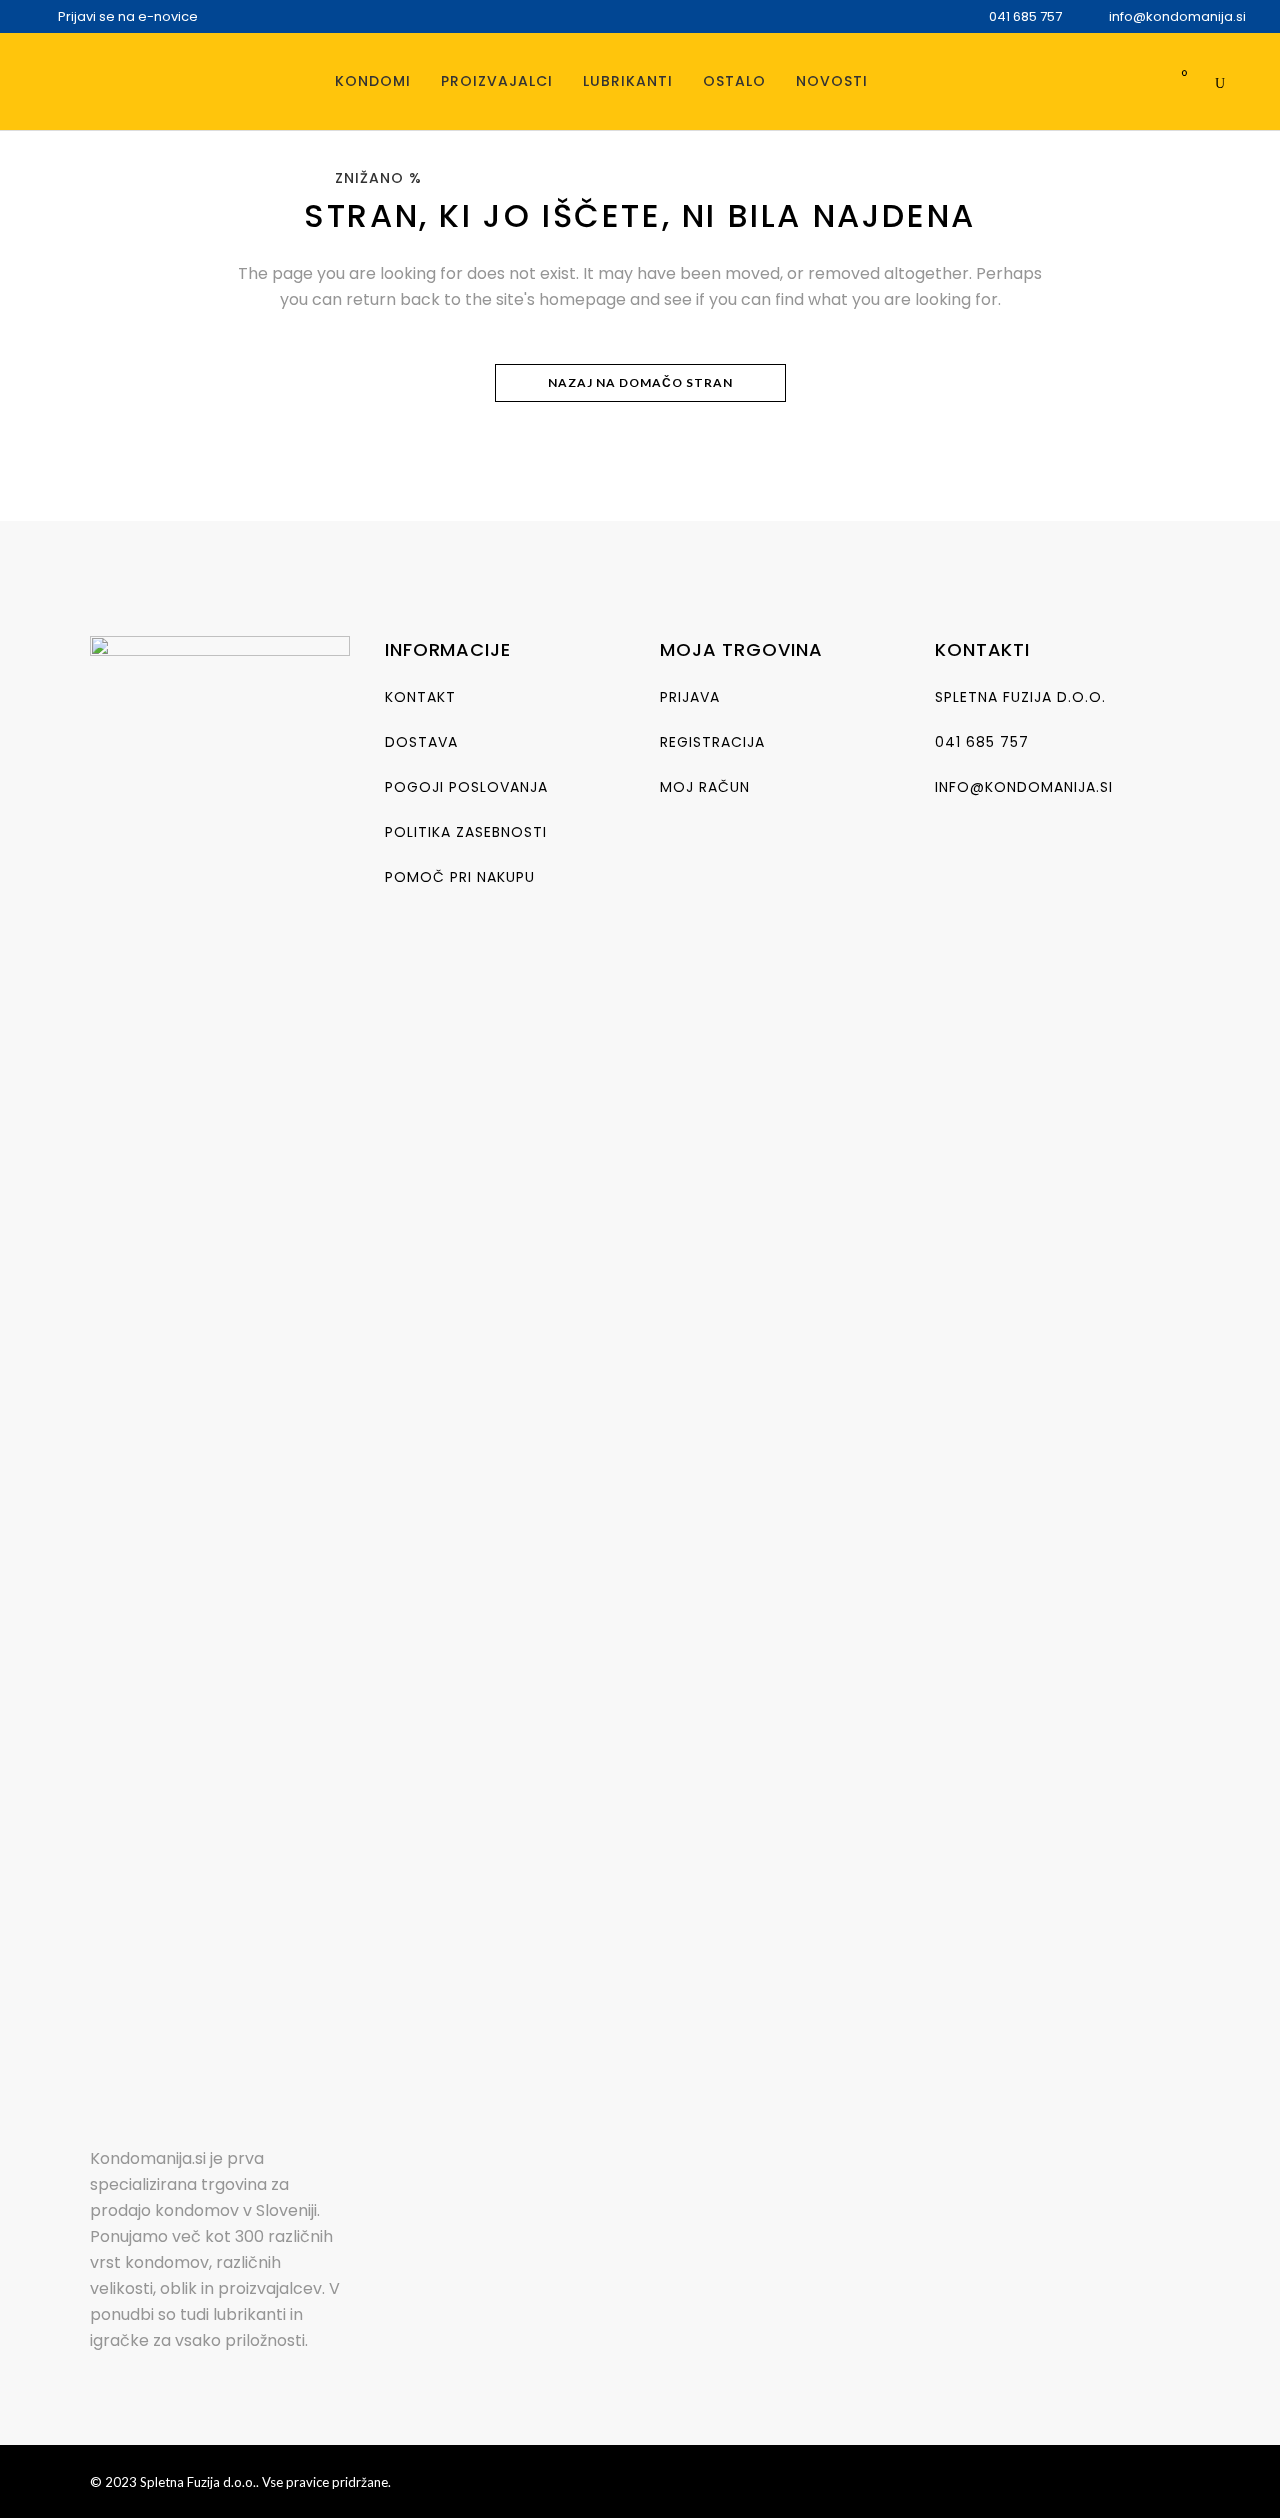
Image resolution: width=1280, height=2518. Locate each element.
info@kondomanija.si (1024, 787)
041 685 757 (982, 742)
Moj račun (705, 787)
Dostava (421, 742)
